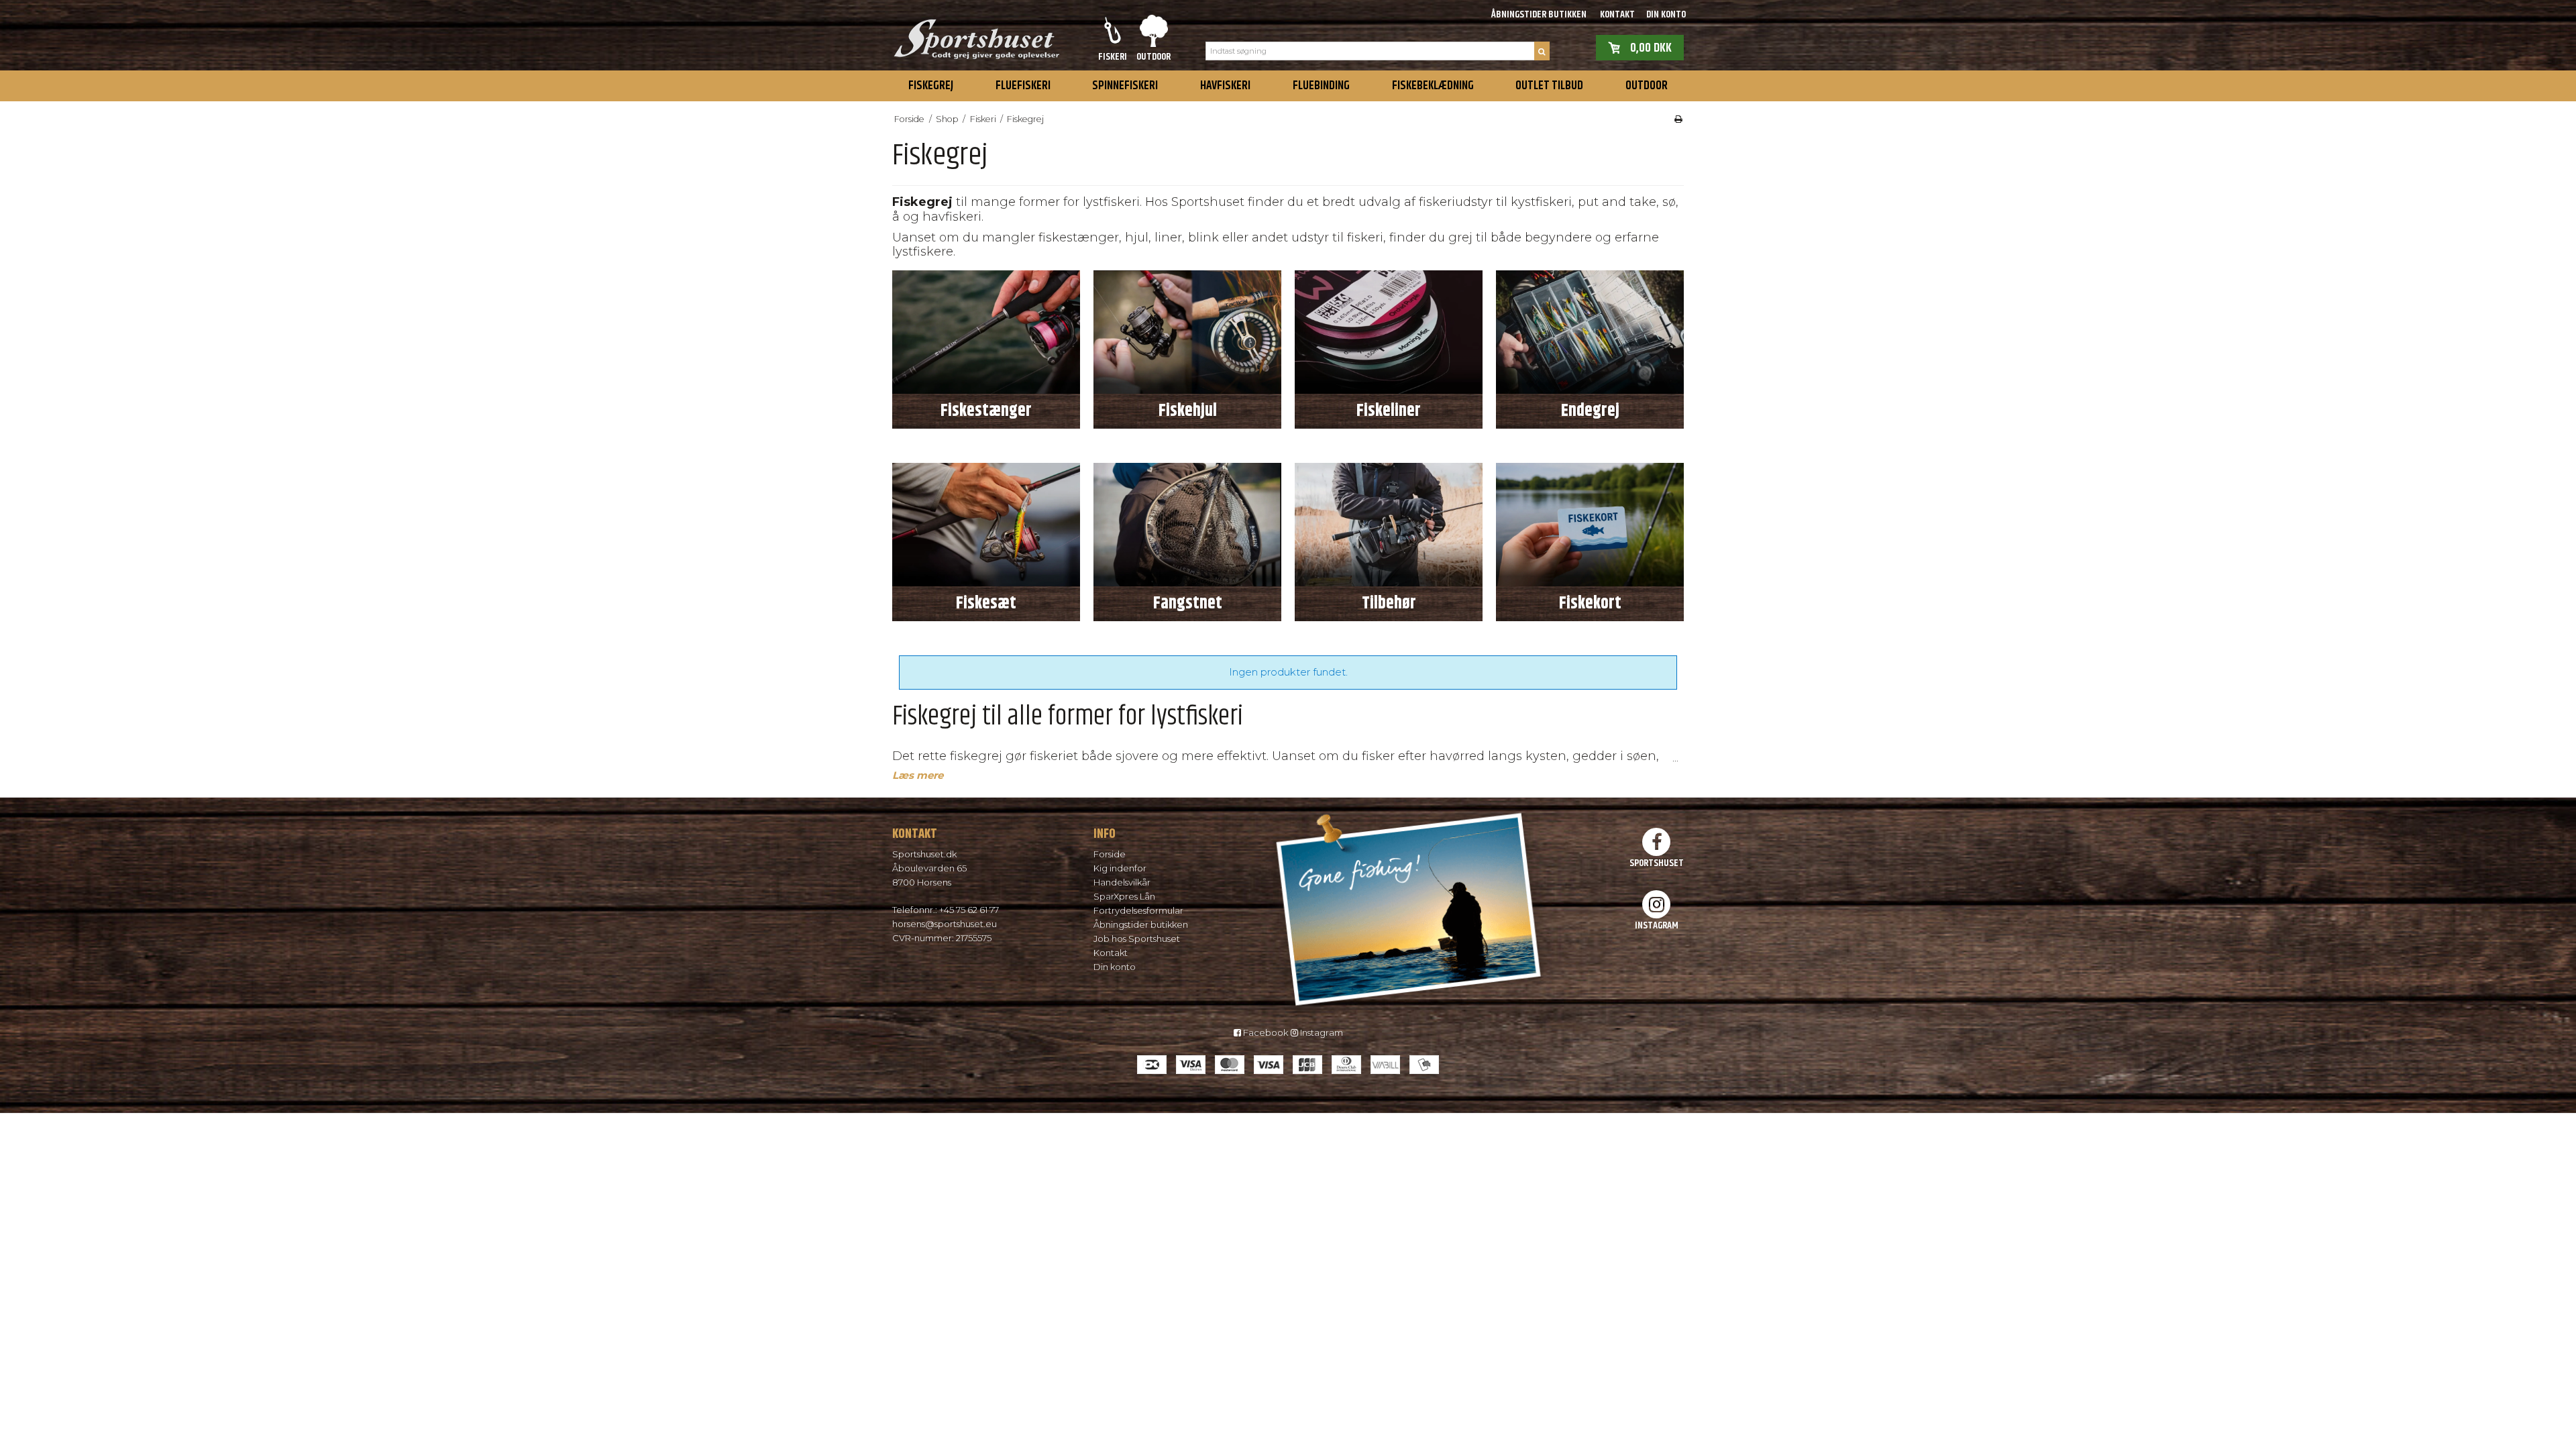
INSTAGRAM (1657, 925)
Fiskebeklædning (1433, 86)
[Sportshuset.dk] (976, 35)
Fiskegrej (931, 86)
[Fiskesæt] (986, 525)
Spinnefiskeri (1125, 86)
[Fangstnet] (1187, 525)
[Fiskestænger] (986, 332)
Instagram (1321, 1032)
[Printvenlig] (1678, 119)
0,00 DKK (1651, 47)
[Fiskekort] (1590, 525)
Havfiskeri (1225, 86)
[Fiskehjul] (1187, 332)
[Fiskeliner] (1389, 332)
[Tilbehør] (1389, 525)
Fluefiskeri (1023, 86)
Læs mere (918, 775)
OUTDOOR (1647, 86)
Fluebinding (1321, 86)
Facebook (1265, 1032)
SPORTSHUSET (1657, 863)
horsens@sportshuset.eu (945, 924)
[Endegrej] (1590, 332)
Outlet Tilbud (1549, 86)
